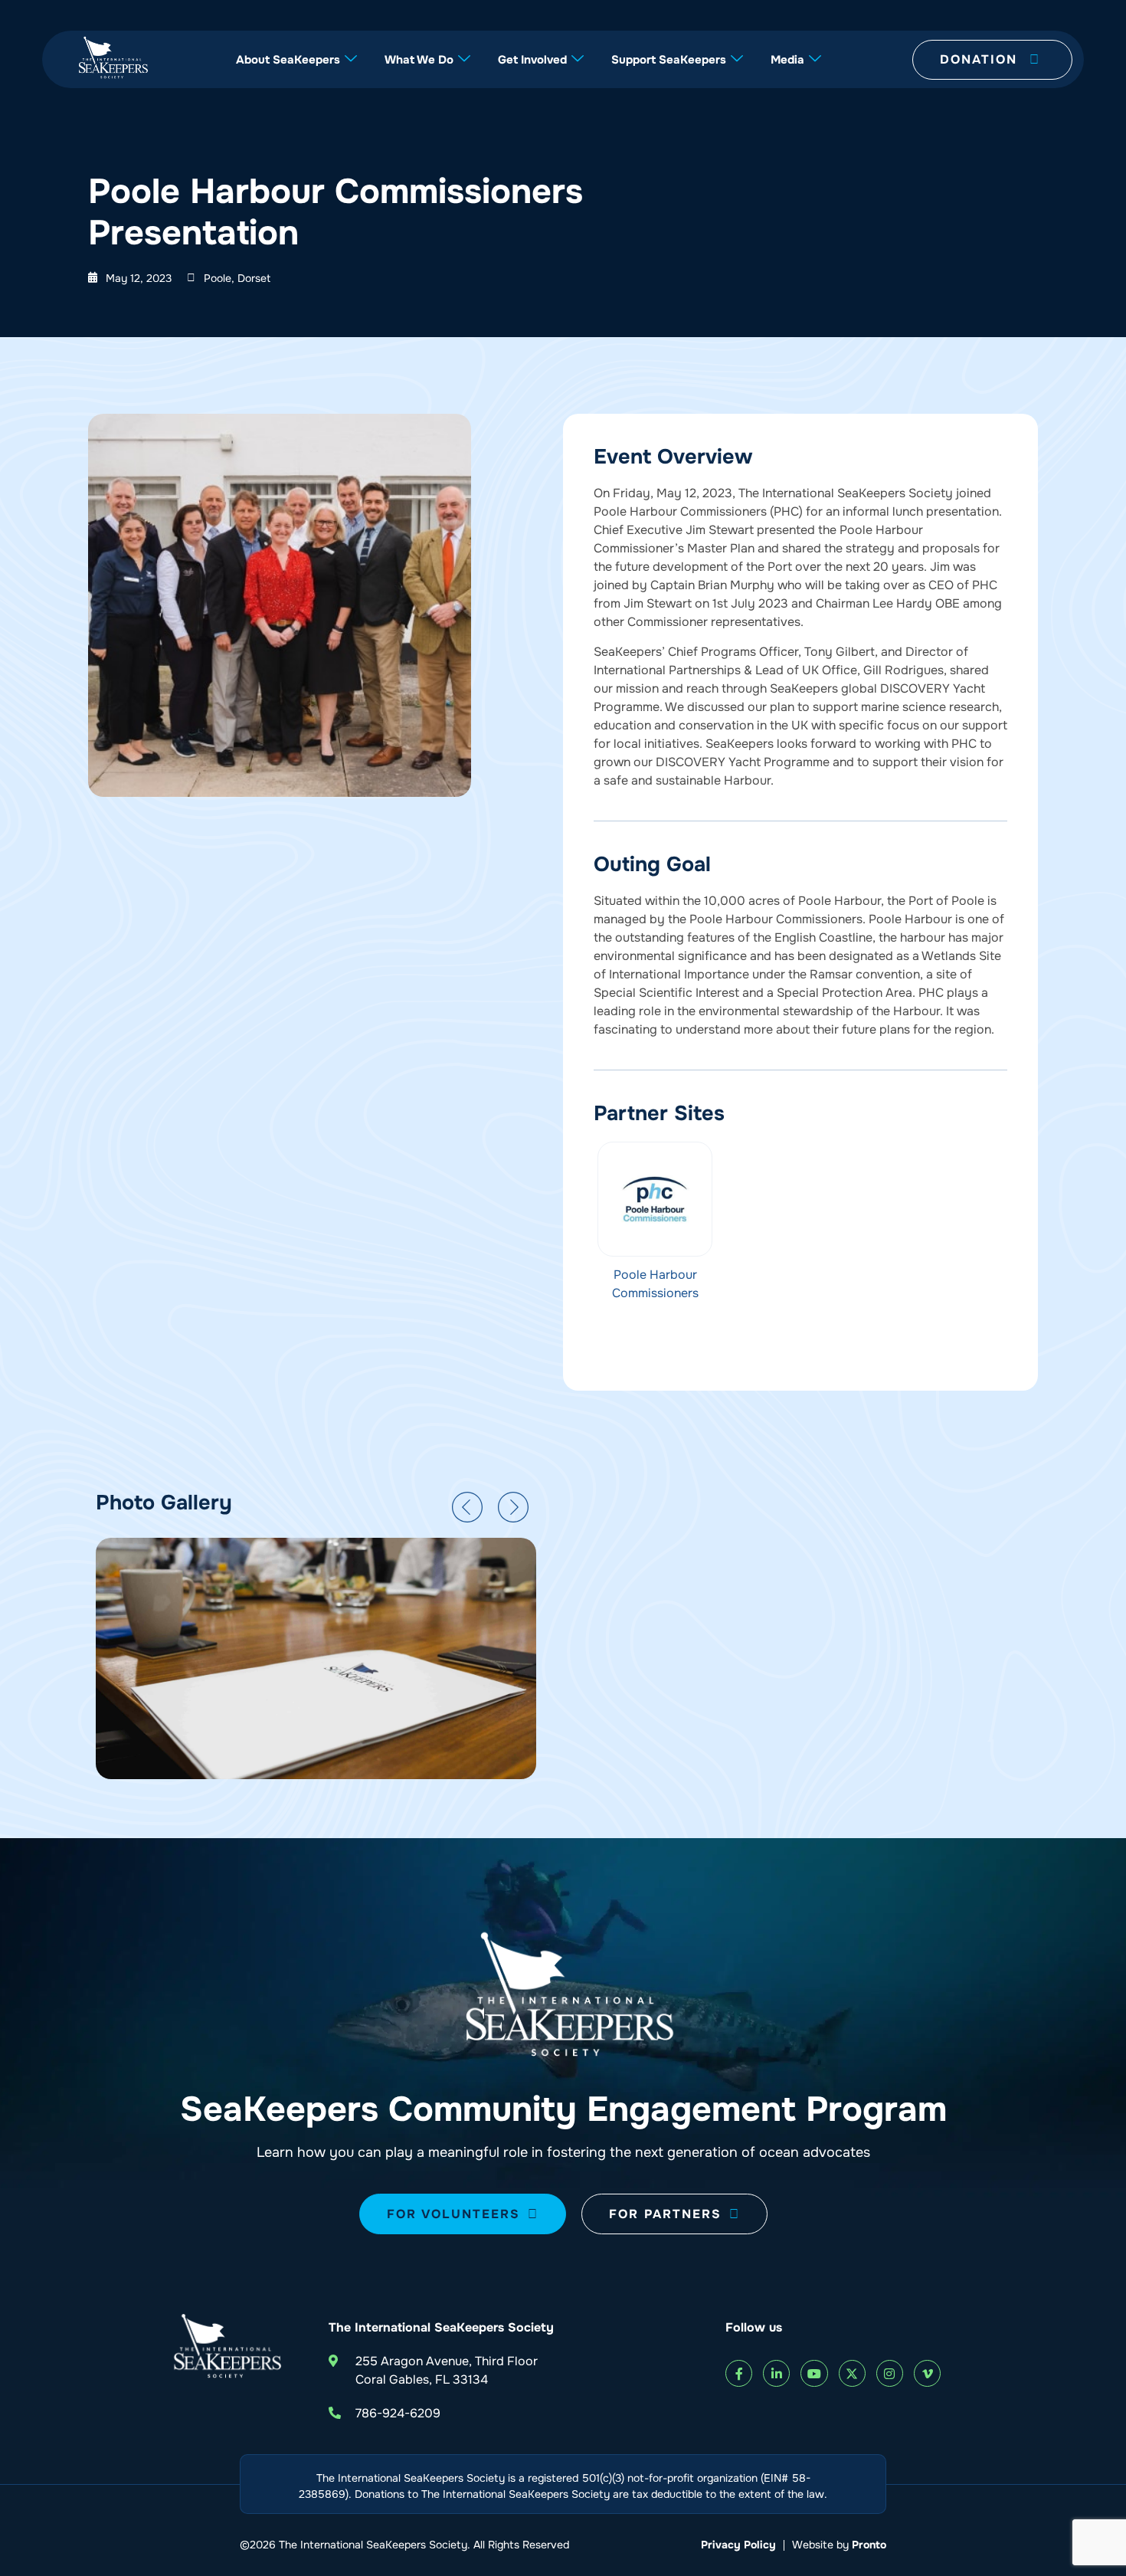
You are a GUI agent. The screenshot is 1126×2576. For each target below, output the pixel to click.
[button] (467, 1507)
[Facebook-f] (739, 2373)
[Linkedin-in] (776, 2373)
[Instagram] (890, 2373)
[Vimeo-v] (927, 2373)
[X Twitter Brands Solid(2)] (852, 2373)
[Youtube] (814, 2373)
